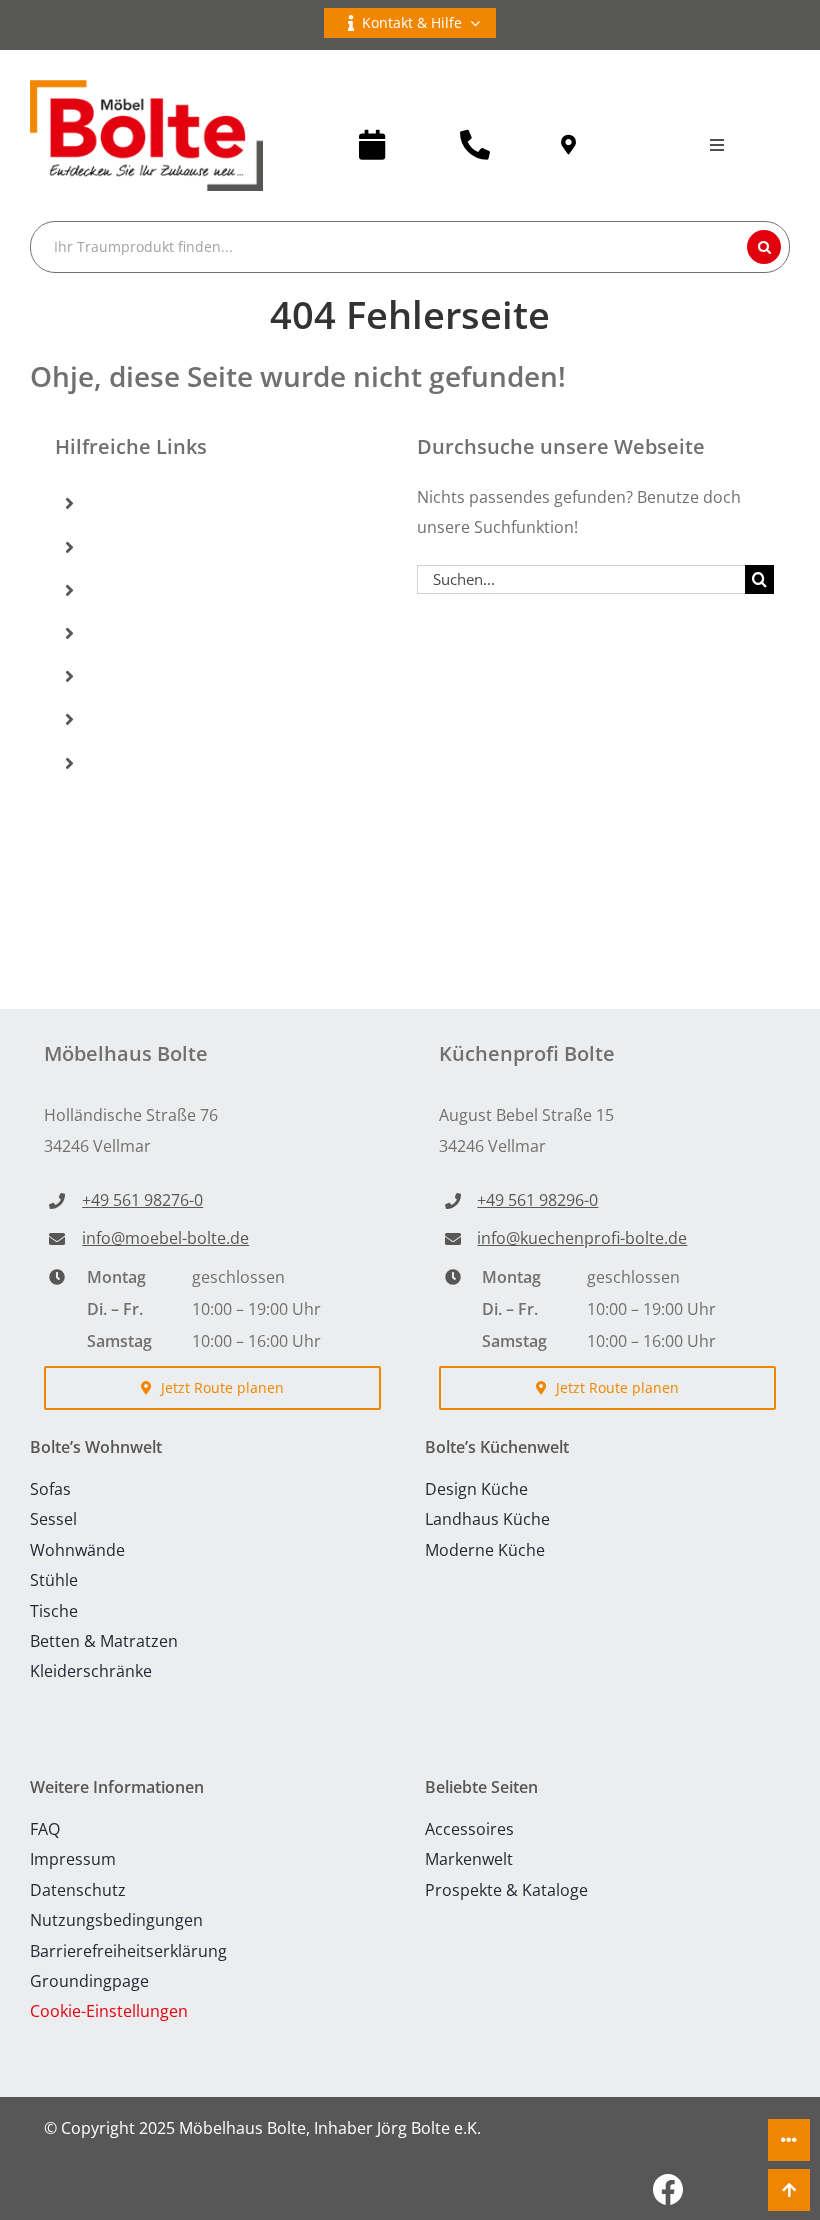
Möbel (124, 503)
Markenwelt (147, 633)
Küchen (129, 546)
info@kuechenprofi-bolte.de (582, 1238)
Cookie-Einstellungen (109, 2011)
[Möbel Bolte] (146, 88)
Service (128, 719)
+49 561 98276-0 (142, 1200)
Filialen (128, 590)
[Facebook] (668, 2189)
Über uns (136, 762)
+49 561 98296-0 (537, 1200)
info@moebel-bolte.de (165, 1238)
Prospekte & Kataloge (188, 676)
